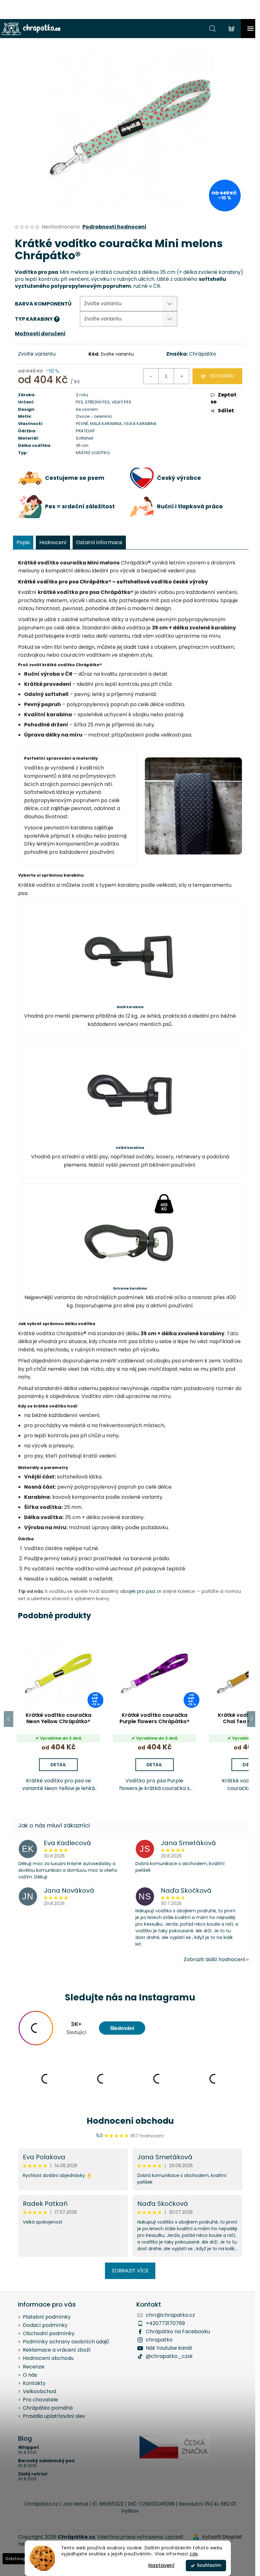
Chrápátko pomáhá (48, 2408)
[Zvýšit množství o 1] (181, 376)
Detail (58, 1765)
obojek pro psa (138, 1591)
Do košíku (222, 376)
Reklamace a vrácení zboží (57, 2350)
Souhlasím (209, 2565)
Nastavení (161, 2565)
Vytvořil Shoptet (222, 2537)
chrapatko (159, 2340)
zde (194, 2554)
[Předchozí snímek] (9, 1719)
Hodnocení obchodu (130, 2121)
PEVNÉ (82, 424)
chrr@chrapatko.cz (170, 2315)
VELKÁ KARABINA (140, 424)
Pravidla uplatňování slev (54, 2416)
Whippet (29, 2447)
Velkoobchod (39, 2391)
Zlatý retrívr (33, 2474)
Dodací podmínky (45, 2325)
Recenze (34, 2367)
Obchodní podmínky (49, 2333)
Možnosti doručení (40, 334)
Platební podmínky (47, 2317)
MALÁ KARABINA (106, 424)
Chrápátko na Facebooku (178, 2331)
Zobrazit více (130, 2271)
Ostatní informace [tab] (99, 542)
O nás (30, 2375)
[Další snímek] (252, 1719)
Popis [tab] (23, 542)
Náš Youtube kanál (169, 2348)
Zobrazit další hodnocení (214, 1959)
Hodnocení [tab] (53, 542)
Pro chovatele (40, 2400)
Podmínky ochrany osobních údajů (66, 2342)
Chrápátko (203, 354)
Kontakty (34, 2383)
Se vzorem (87, 409)
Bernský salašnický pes (46, 2461)
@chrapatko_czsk (169, 2356)
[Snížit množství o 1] (151, 376)
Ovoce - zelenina (94, 416)
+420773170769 (165, 2323)
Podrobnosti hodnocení (114, 227)
